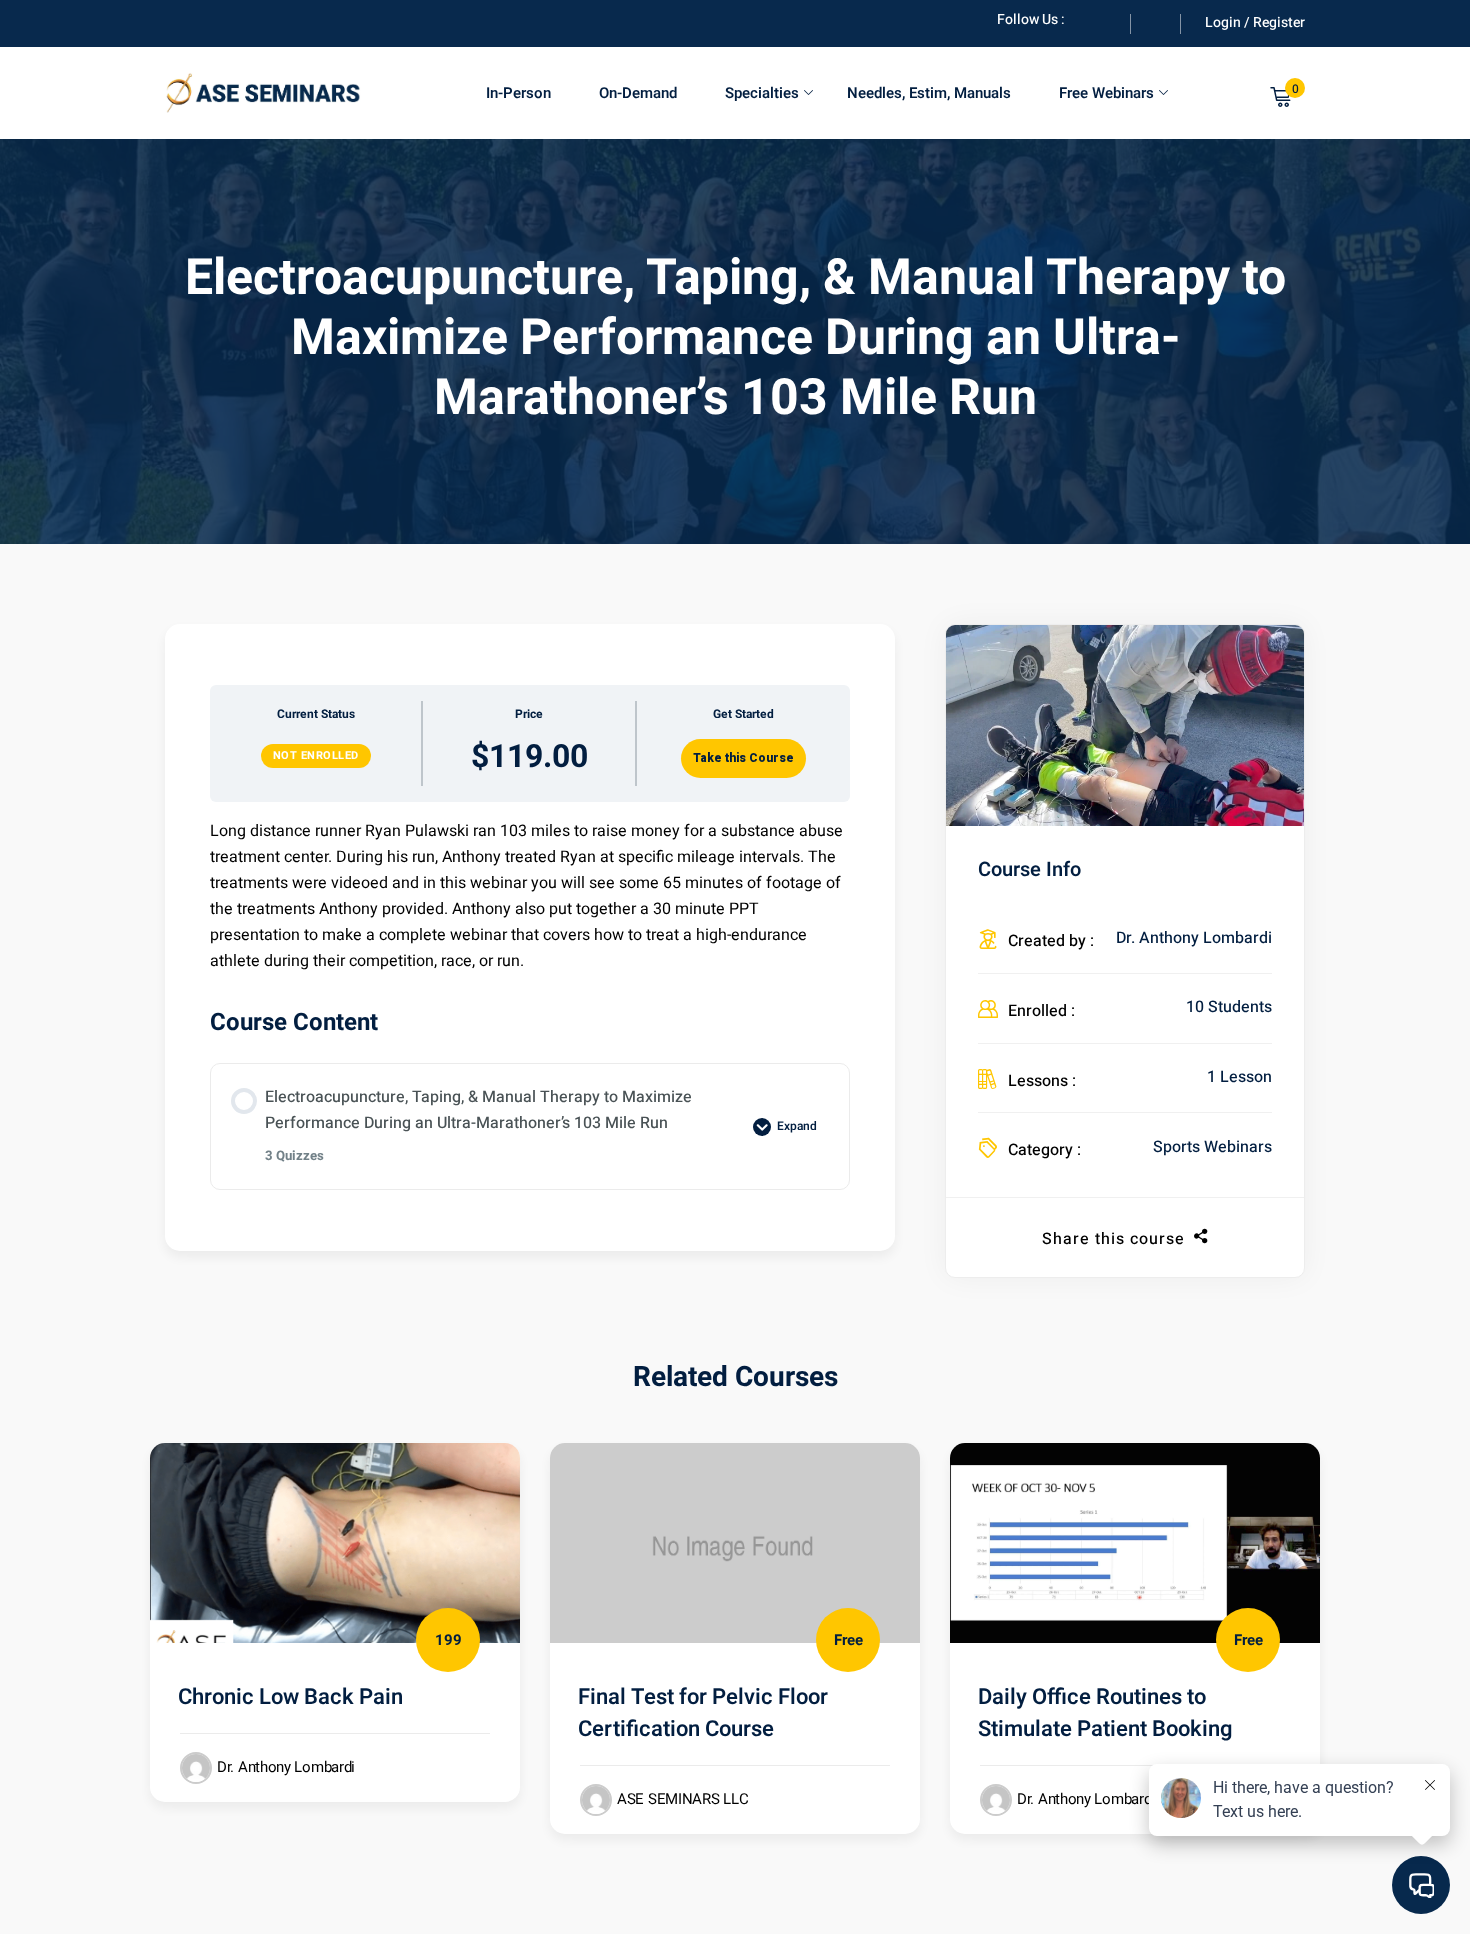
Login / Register (1255, 22)
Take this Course (743, 758)
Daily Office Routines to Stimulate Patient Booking (1105, 1713)
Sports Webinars (1212, 1147)
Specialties (762, 93)
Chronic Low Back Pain (290, 1697)
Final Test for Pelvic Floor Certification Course (703, 1713)
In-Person (518, 93)
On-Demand (638, 93)
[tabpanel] (530, 896)
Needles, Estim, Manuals (929, 93)
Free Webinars (1106, 93)
